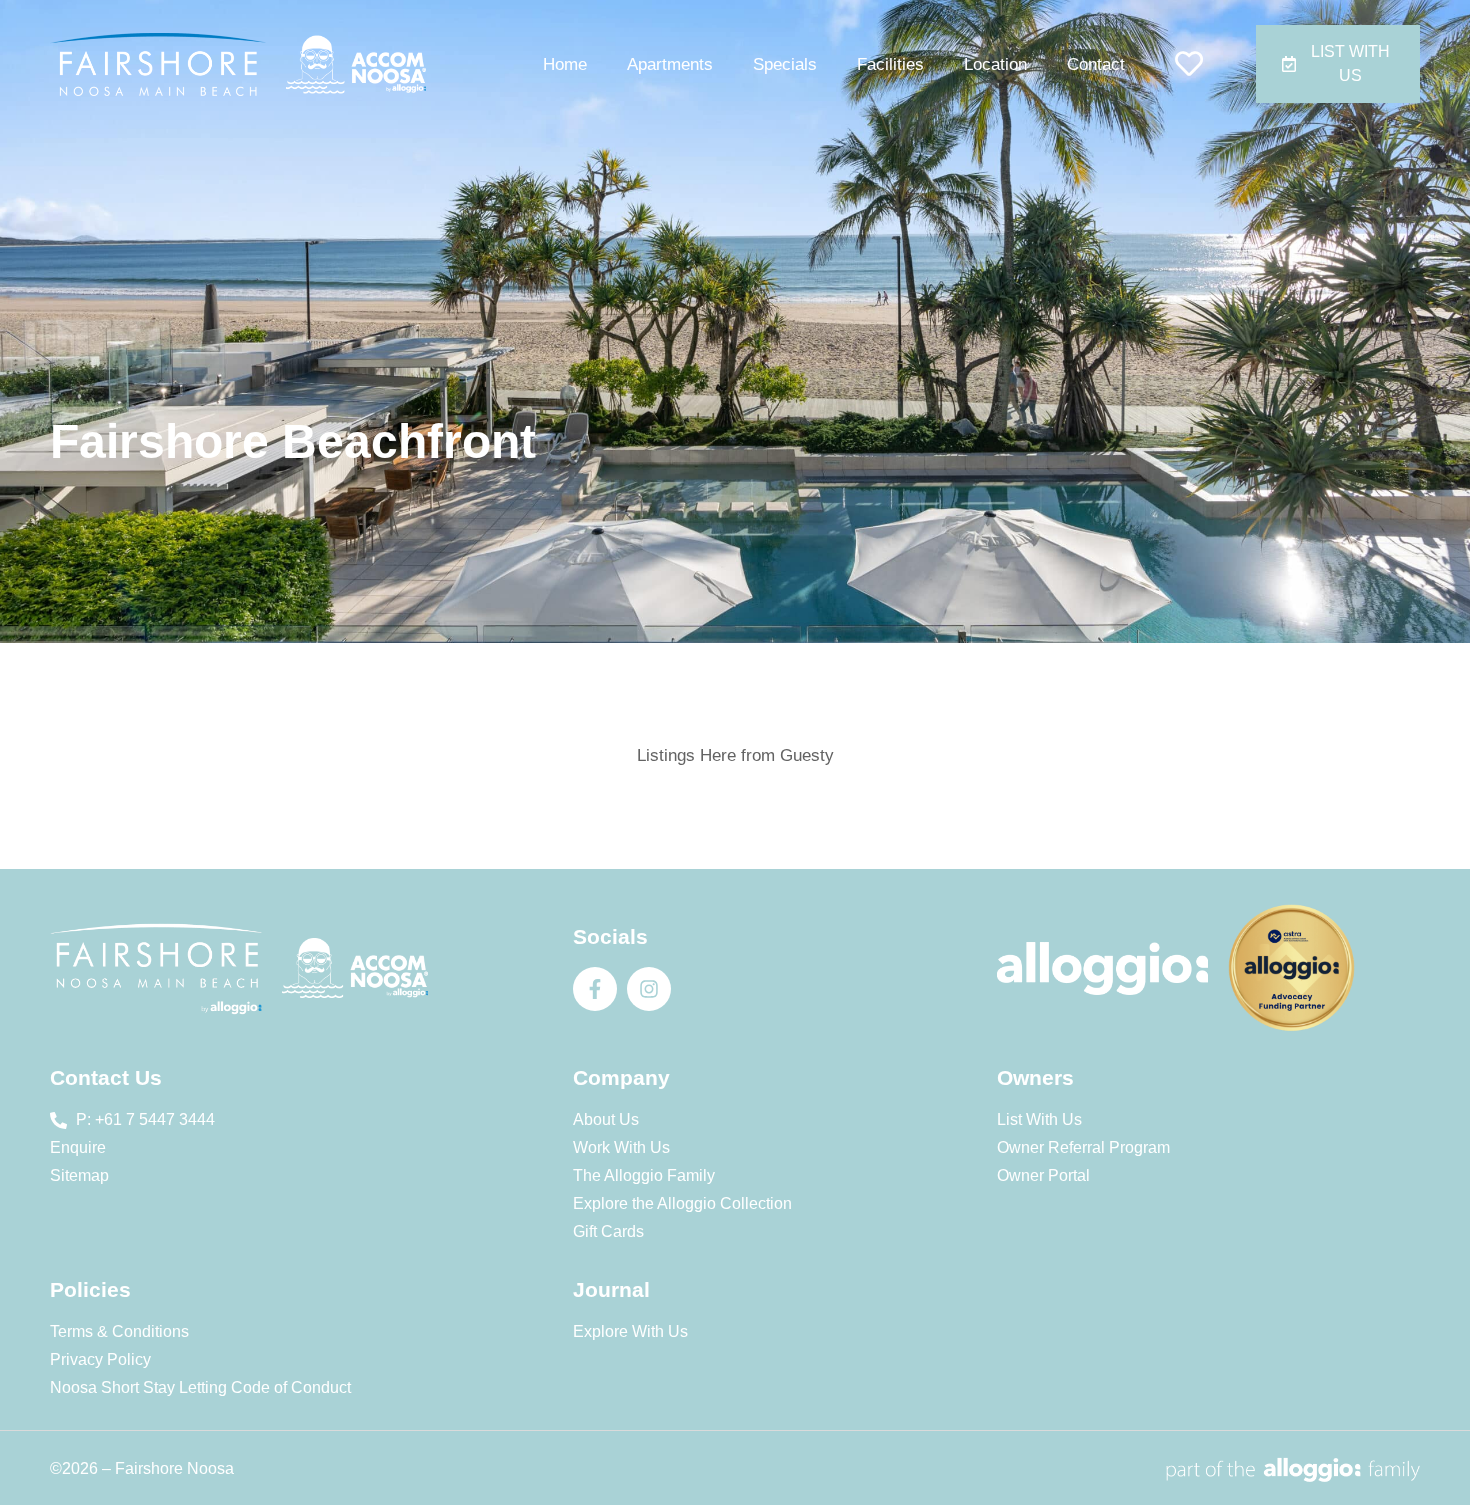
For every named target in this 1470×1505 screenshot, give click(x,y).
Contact (1096, 64)
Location (995, 64)
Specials (785, 64)
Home (565, 64)
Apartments (670, 64)
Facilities (890, 64)
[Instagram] (649, 989)
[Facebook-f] (595, 989)
